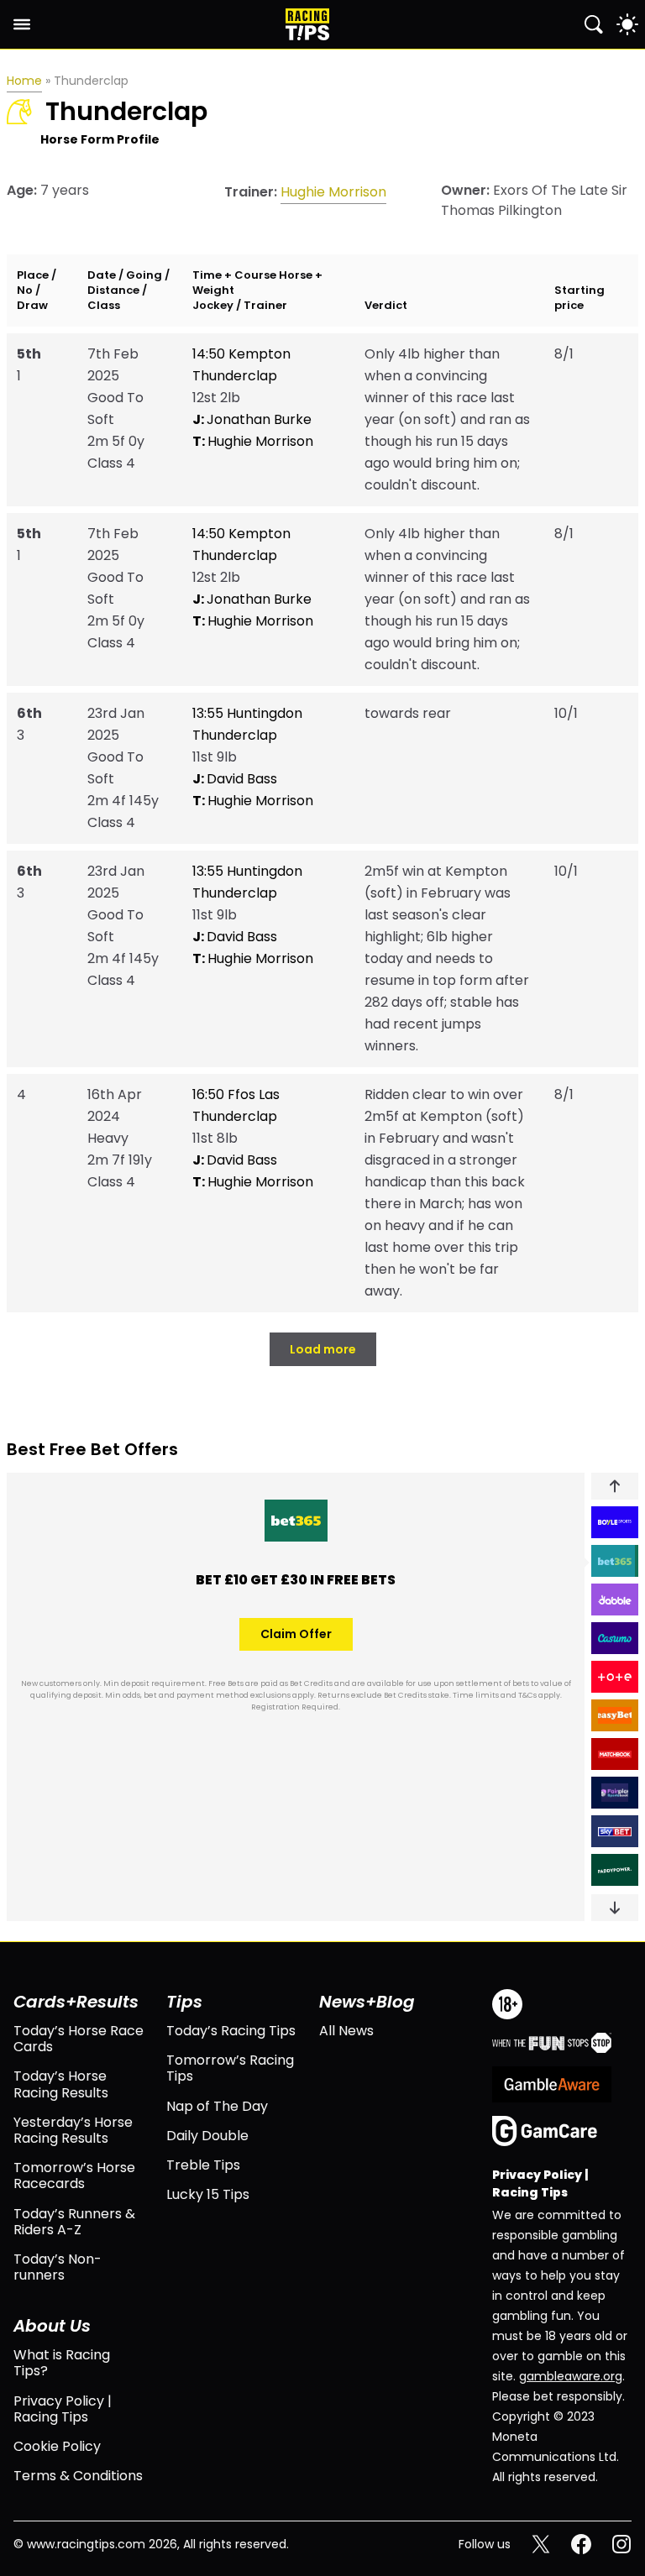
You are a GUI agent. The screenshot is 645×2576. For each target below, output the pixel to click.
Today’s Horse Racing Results (61, 2084)
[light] (627, 24)
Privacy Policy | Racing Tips (63, 2409)
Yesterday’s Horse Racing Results (73, 2130)
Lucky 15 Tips (208, 2194)
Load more (323, 1349)
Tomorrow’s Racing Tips (230, 2068)
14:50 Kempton (241, 354)
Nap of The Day (217, 2106)
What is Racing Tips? (62, 2363)
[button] (615, 1486)
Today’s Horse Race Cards (79, 2039)
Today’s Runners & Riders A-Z (74, 2222)
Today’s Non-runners (58, 2267)
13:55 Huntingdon (247, 713)
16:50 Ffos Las (236, 1094)
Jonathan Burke (252, 419)
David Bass (235, 779)
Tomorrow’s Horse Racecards (74, 2175)
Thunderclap (235, 376)
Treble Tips (203, 2165)
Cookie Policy (57, 2446)
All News (346, 2031)
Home (24, 81)
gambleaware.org (571, 2376)
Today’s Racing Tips (231, 2031)
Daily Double (207, 2136)
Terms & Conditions (78, 2476)
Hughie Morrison (333, 192)
